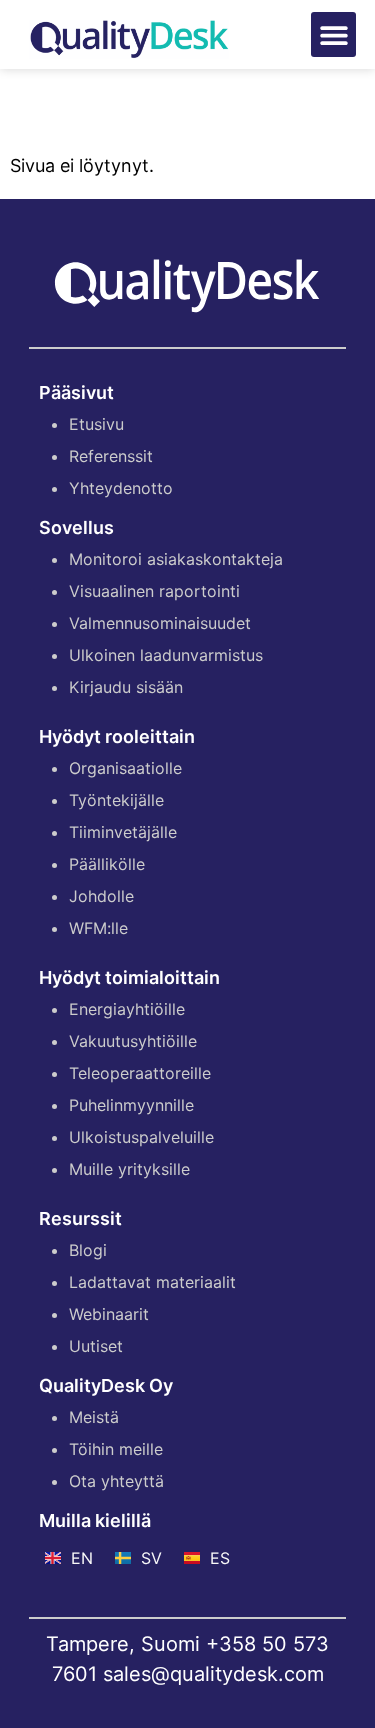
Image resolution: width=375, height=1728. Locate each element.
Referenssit (111, 456)
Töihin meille (116, 1449)
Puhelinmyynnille (131, 1105)
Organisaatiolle (125, 768)
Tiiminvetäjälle (123, 832)
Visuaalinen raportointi (154, 591)
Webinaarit (109, 1314)
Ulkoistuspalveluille (141, 1137)
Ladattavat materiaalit (152, 1282)
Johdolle (101, 896)
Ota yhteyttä (116, 1481)
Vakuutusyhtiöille (133, 1041)
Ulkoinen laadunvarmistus (166, 655)
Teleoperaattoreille (140, 1073)
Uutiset (96, 1346)
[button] (333, 34)
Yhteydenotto (121, 488)
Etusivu (96, 424)
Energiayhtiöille (127, 1009)
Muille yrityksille (129, 1169)
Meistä (94, 1417)
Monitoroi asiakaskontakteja (176, 559)
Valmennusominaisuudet (160, 623)
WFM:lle (98, 928)
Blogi (88, 1250)
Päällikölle (107, 864)
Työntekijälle (116, 800)
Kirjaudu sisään (126, 687)
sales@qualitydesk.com (213, 1674)
